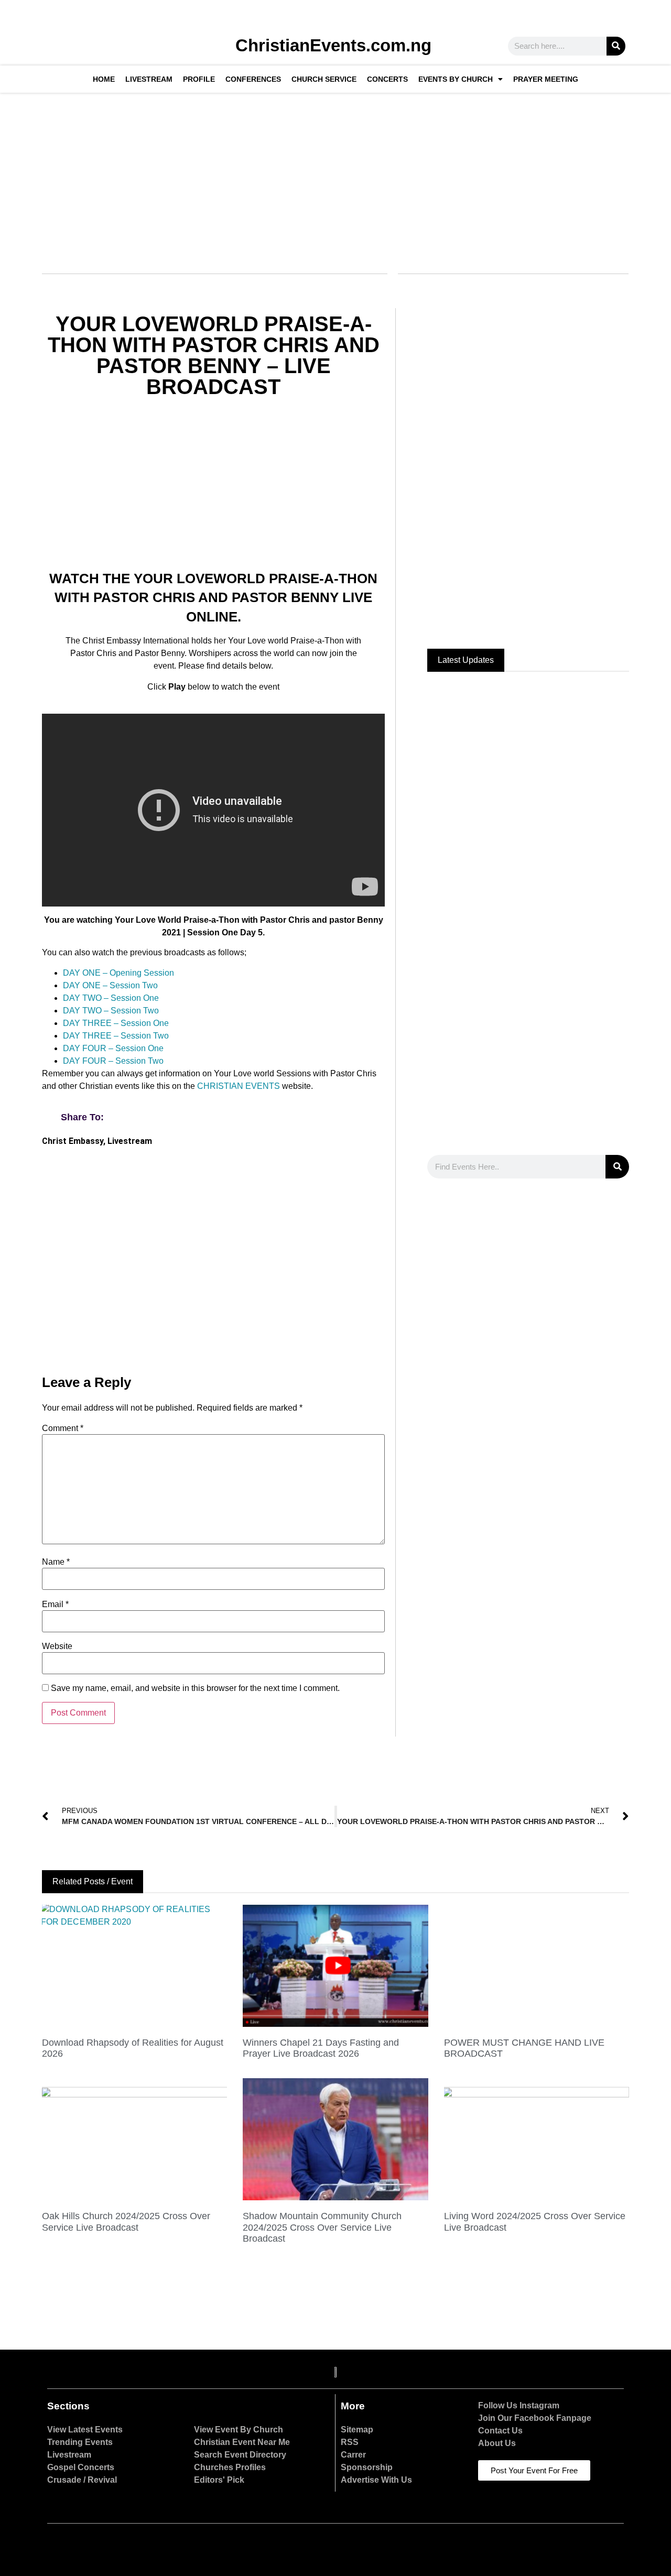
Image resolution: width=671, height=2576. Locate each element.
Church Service (324, 79)
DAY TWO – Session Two (111, 1011)
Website (57, 1646)
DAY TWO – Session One (111, 998)
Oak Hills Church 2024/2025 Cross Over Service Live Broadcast (126, 2222)
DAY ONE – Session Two (110, 985)
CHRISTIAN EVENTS (239, 1086)
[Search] (616, 46)
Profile (199, 79)
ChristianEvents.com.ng (333, 45)
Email (55, 1604)
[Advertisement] (334, 177)
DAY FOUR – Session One (113, 1048)
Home (104, 79)
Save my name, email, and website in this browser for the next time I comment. (195, 1688)
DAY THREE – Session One (116, 1023)
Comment (63, 1428)
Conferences (253, 79)
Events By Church (456, 79)
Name (56, 1562)
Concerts (387, 79)
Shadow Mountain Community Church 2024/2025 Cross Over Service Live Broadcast (322, 2227)
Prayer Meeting (546, 79)
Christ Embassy (73, 1141)
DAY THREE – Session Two (116, 1036)
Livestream (149, 79)
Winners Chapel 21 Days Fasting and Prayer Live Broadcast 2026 (321, 2048)
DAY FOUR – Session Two (113, 1061)
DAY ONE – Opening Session (118, 973)
